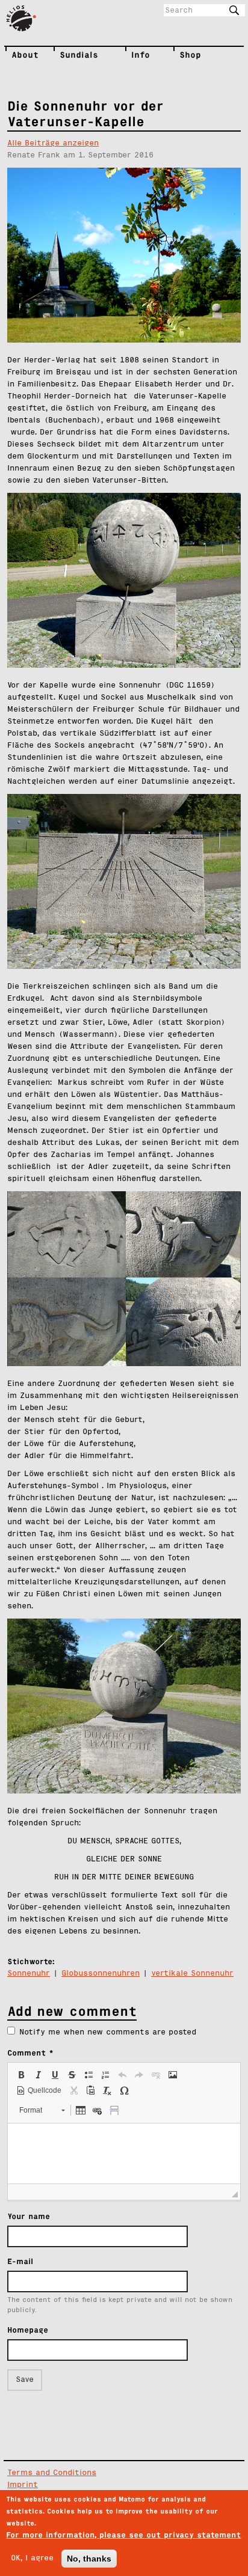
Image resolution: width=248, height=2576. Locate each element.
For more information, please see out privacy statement (123, 2535)
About (14, 55)
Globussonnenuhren (101, 1973)
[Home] (26, 19)
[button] (21, 2075)
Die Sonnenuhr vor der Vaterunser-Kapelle (85, 114)
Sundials (66, 55)
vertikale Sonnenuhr (192, 1973)
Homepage (28, 2330)
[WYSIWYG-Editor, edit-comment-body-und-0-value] (124, 2153)
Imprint (23, 2485)
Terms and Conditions (52, 2473)
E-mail (20, 2261)
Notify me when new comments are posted (108, 2032)
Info (134, 55)
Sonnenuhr (29, 1973)
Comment (30, 2053)
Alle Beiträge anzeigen (53, 143)
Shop (185, 55)
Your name (29, 2216)
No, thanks (89, 2559)
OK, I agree (32, 2558)
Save (25, 2380)
